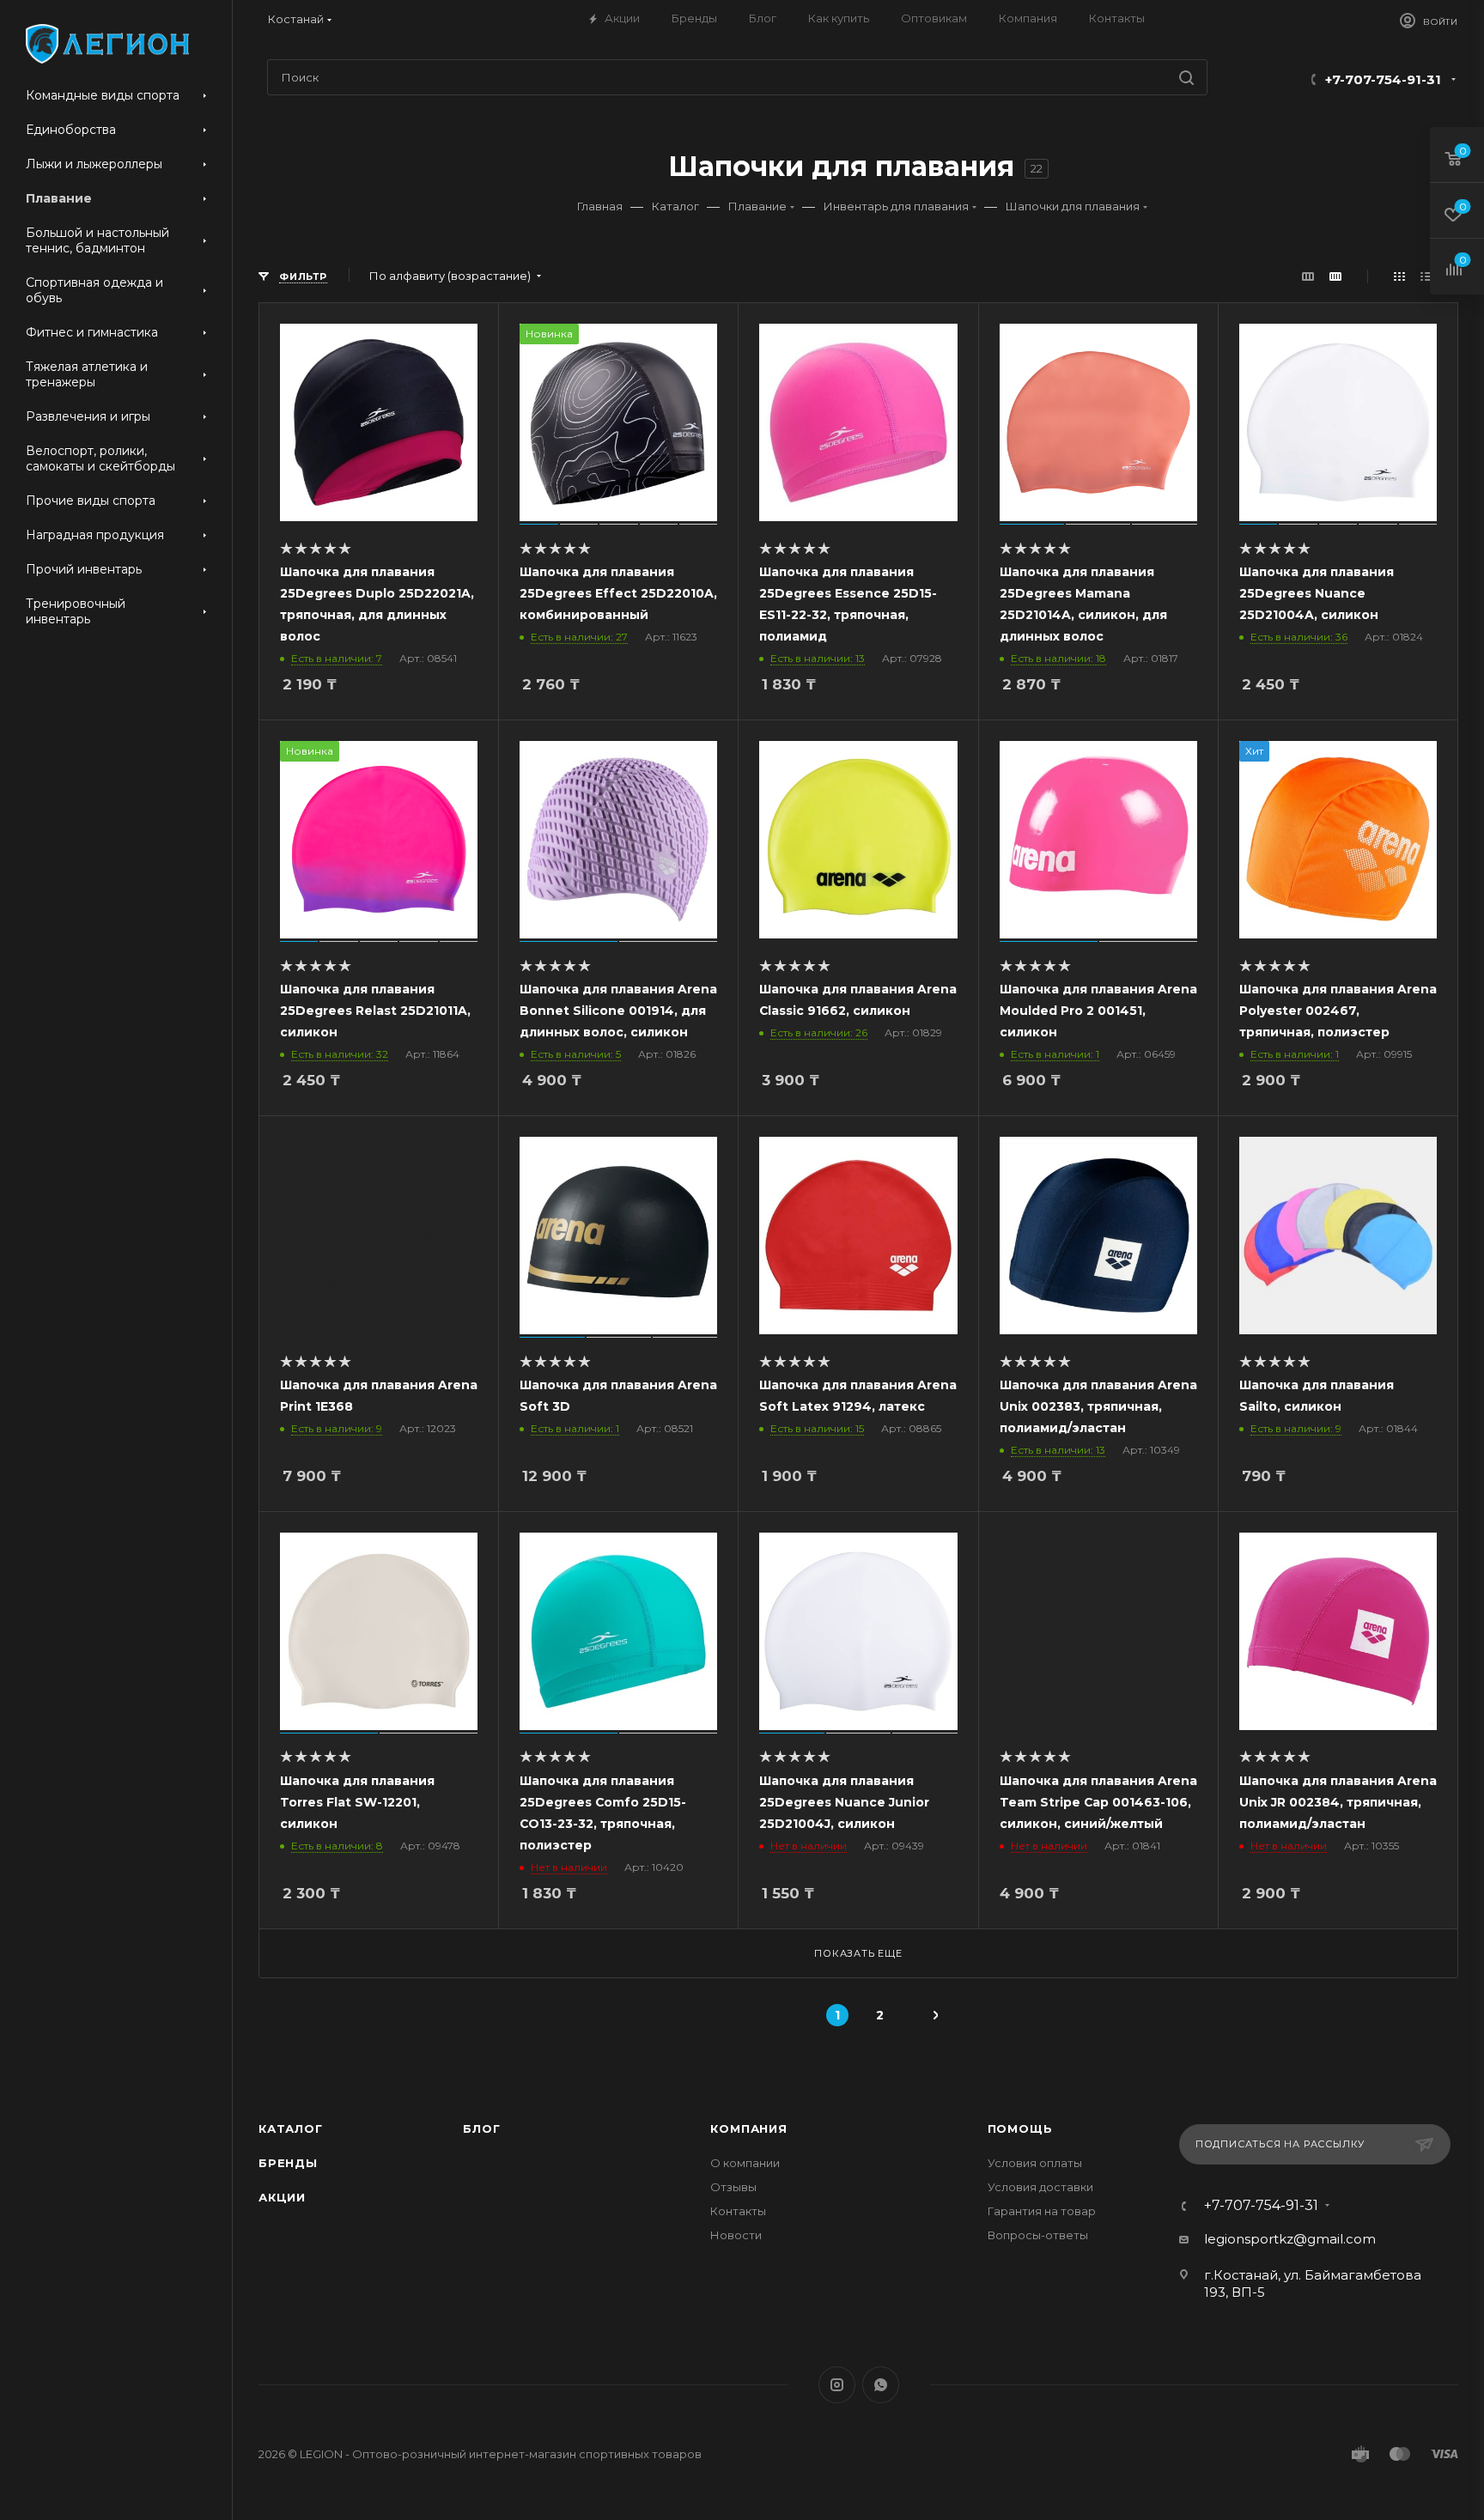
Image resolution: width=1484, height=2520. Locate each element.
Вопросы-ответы (1038, 2235)
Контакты (738, 2211)
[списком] (1426, 276)
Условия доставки (1040, 2187)
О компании (745, 2163)
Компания (748, 2128)
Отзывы (733, 2187)
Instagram (837, 2385)
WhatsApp (881, 2385)
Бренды (288, 2163)
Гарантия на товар (1042, 2211)
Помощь (1020, 2128)
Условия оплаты (1035, 2163)
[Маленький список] (1308, 276)
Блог (481, 2128)
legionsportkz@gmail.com (1290, 2239)
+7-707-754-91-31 (1383, 79)
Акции (282, 2197)
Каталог (291, 2128)
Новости (736, 2235)
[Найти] (1186, 77)
